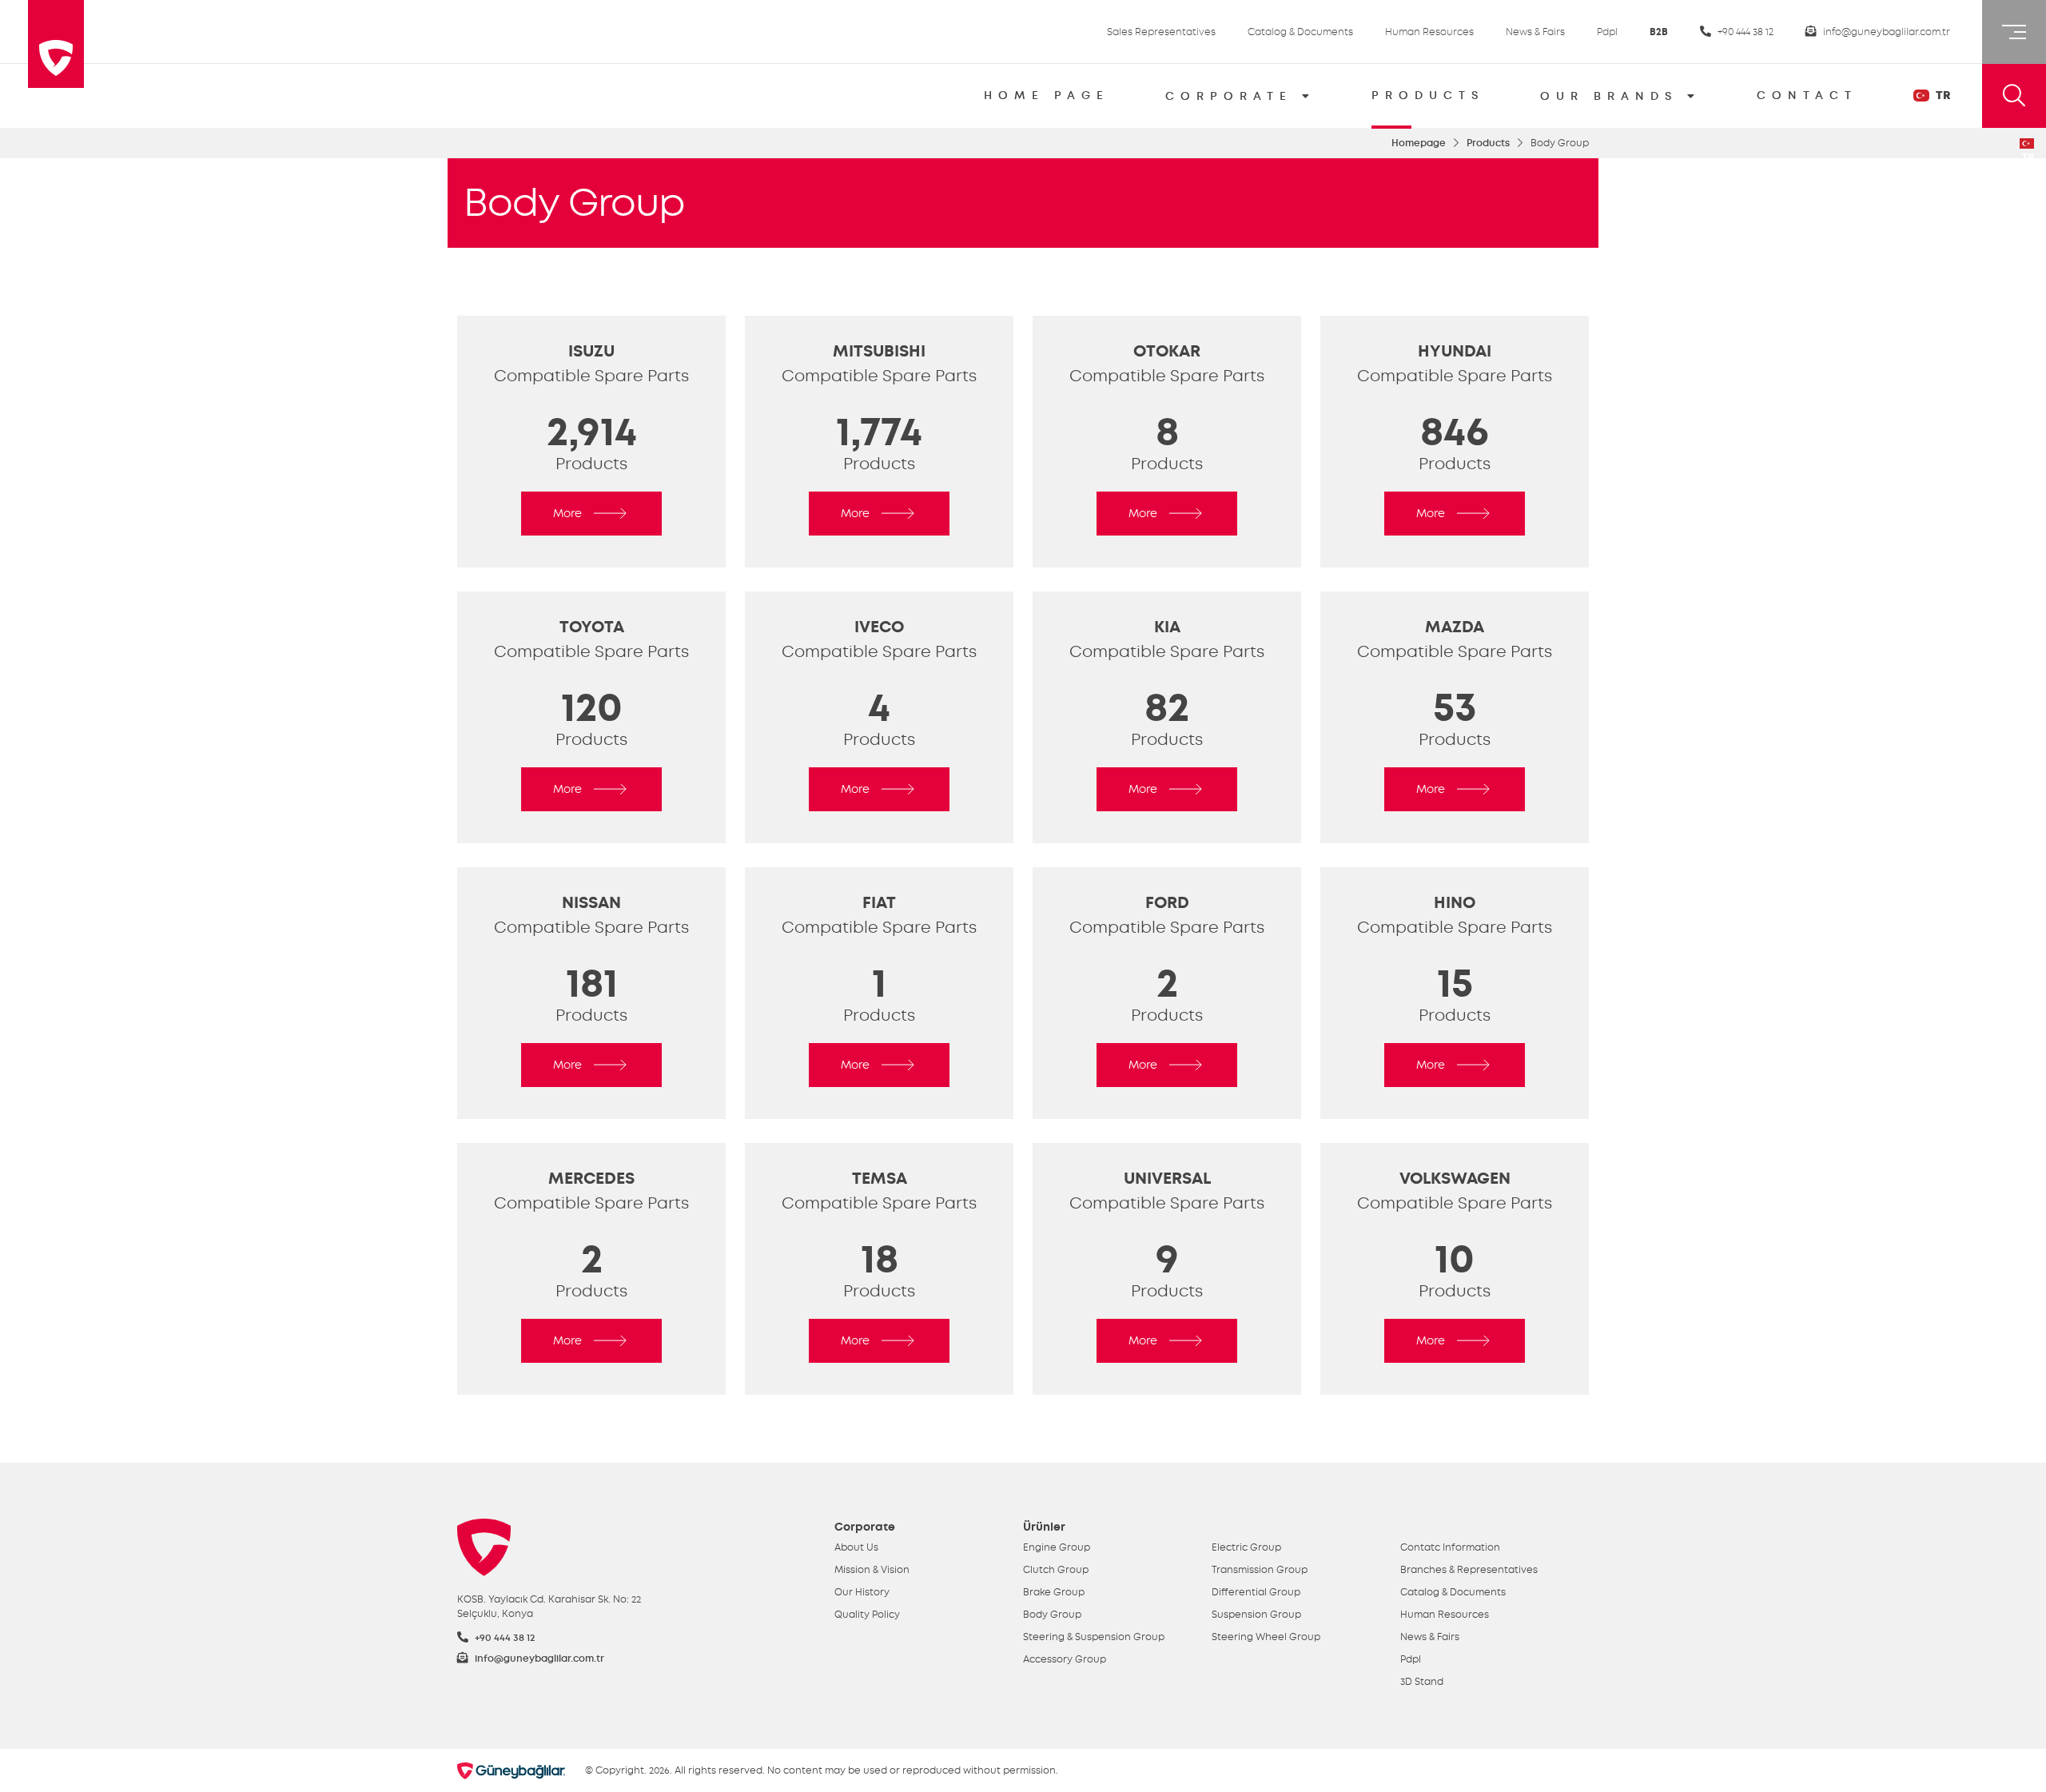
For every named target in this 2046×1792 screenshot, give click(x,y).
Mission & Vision (872, 1570)
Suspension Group (1256, 1615)
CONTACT (1807, 96)
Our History (862, 1592)
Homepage (1419, 143)
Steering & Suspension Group (1094, 1637)
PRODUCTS (1428, 96)
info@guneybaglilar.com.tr (1885, 32)
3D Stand (1422, 1682)
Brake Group (1054, 1592)
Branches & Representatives (1469, 1570)
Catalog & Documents (1300, 32)
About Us (856, 1547)
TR (1942, 96)
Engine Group (1057, 1547)
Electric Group (1246, 1547)
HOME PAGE (1047, 96)
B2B (1659, 32)
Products (1488, 143)
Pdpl (1607, 32)
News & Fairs (1535, 32)
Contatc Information (1450, 1547)
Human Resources (1429, 32)
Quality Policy (867, 1615)
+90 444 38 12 (1744, 32)
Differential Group (1256, 1592)
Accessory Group (1065, 1659)
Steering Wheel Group (1266, 1637)
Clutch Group (1056, 1570)
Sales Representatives (1161, 32)
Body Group (1052, 1615)
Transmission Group (1260, 1570)
